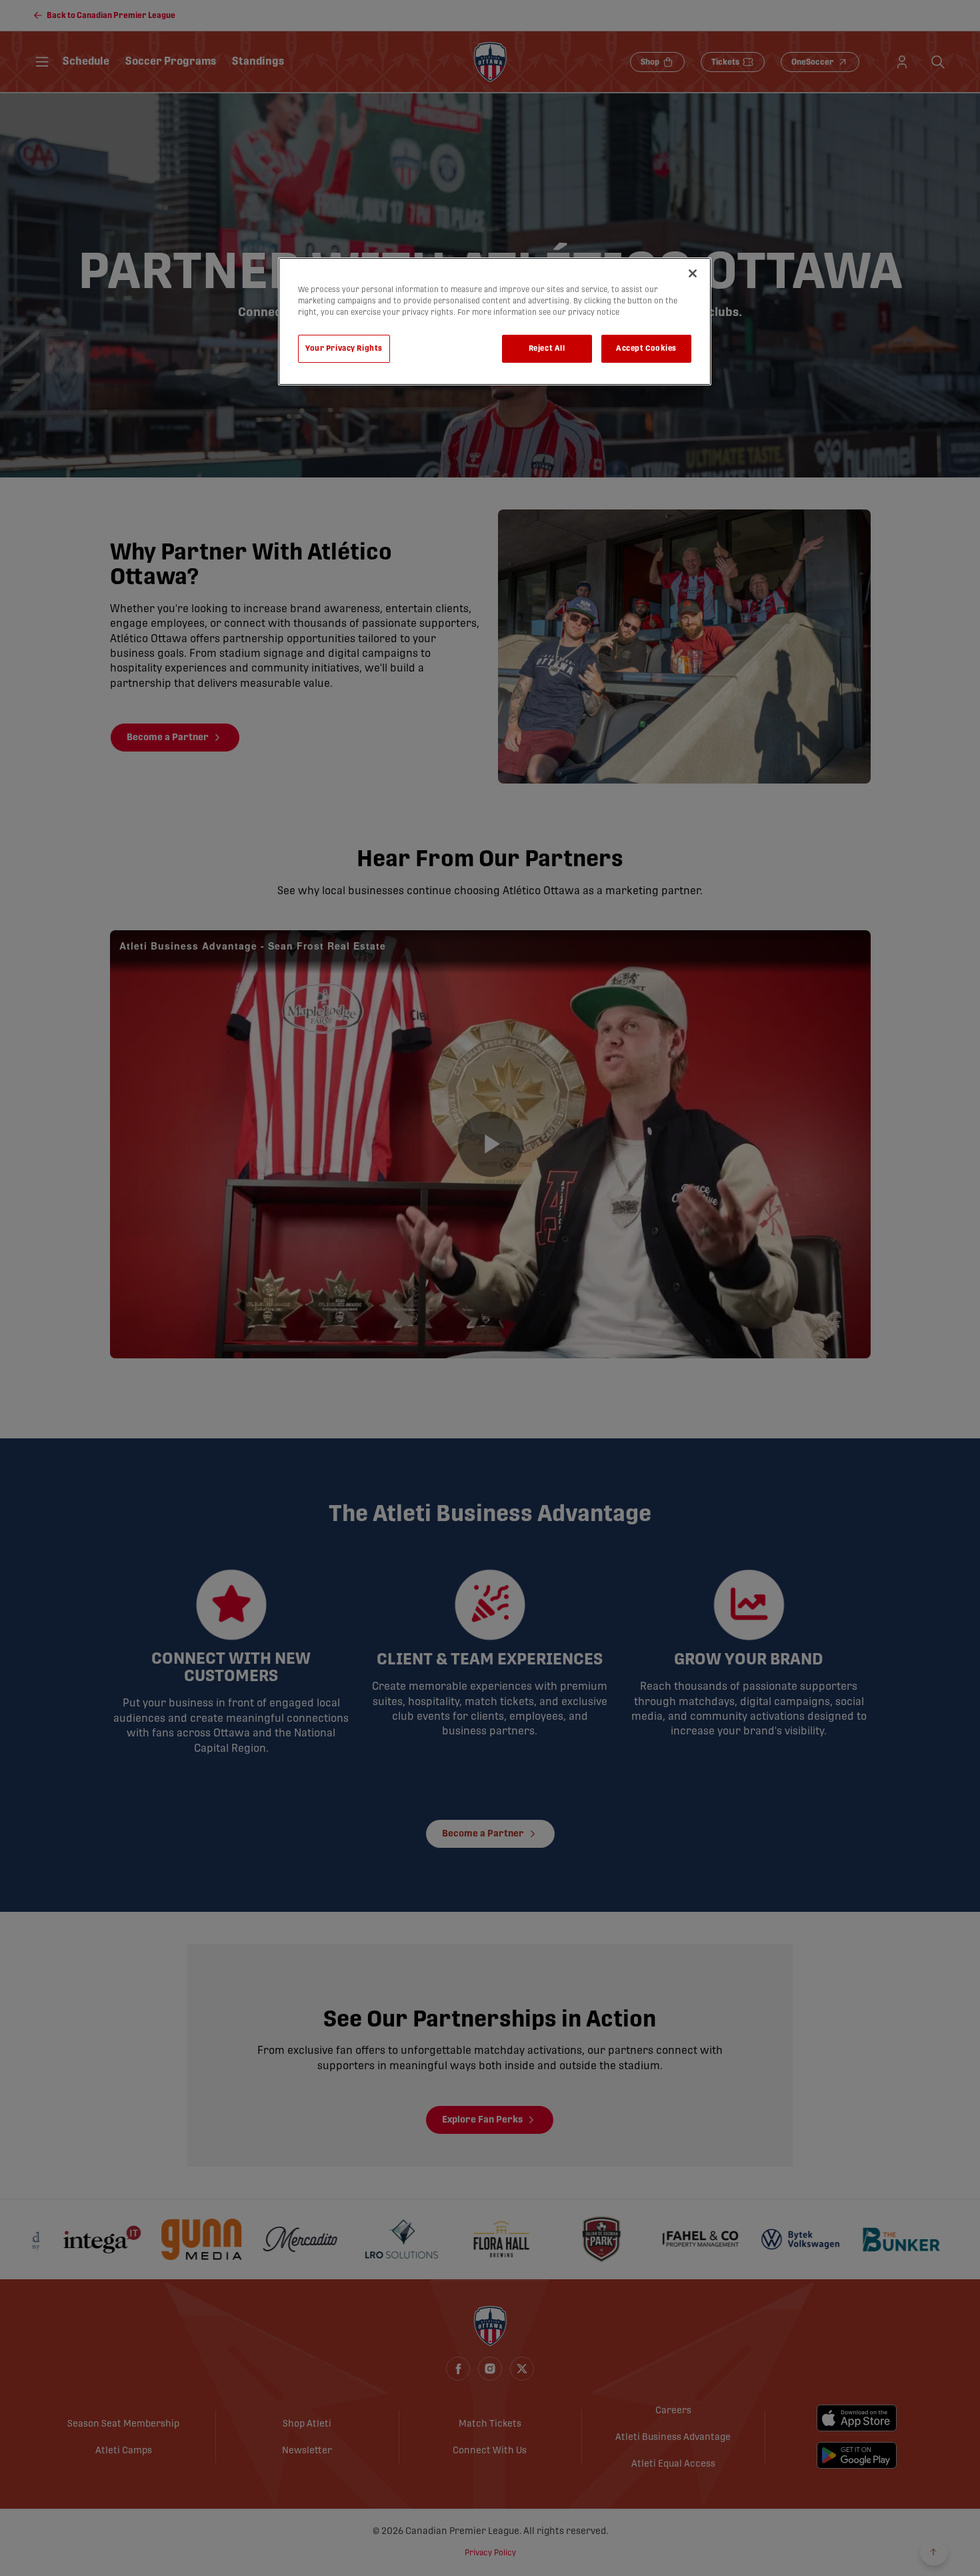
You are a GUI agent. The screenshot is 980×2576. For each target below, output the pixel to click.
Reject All (547, 348)
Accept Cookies (646, 348)
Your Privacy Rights (344, 348)
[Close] (693, 273)
